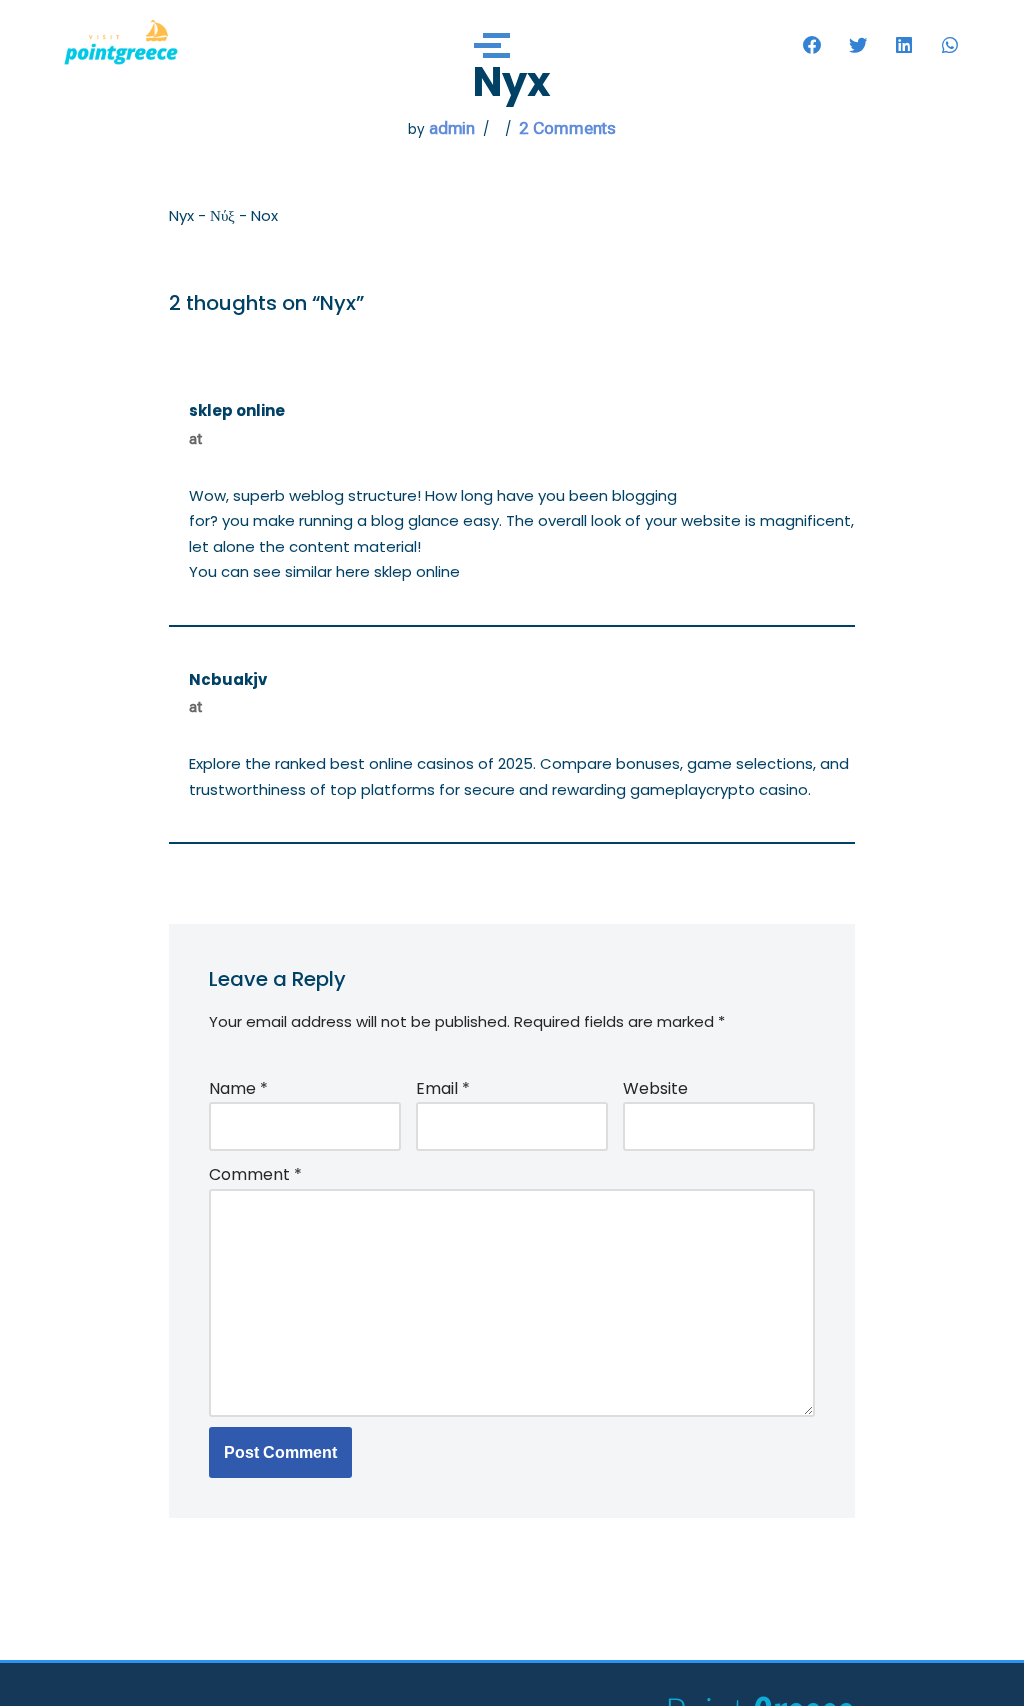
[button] (812, 45)
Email (443, 1088)
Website (655, 1088)
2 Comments (567, 128)
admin (452, 128)
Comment (255, 1174)
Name (238, 1088)
